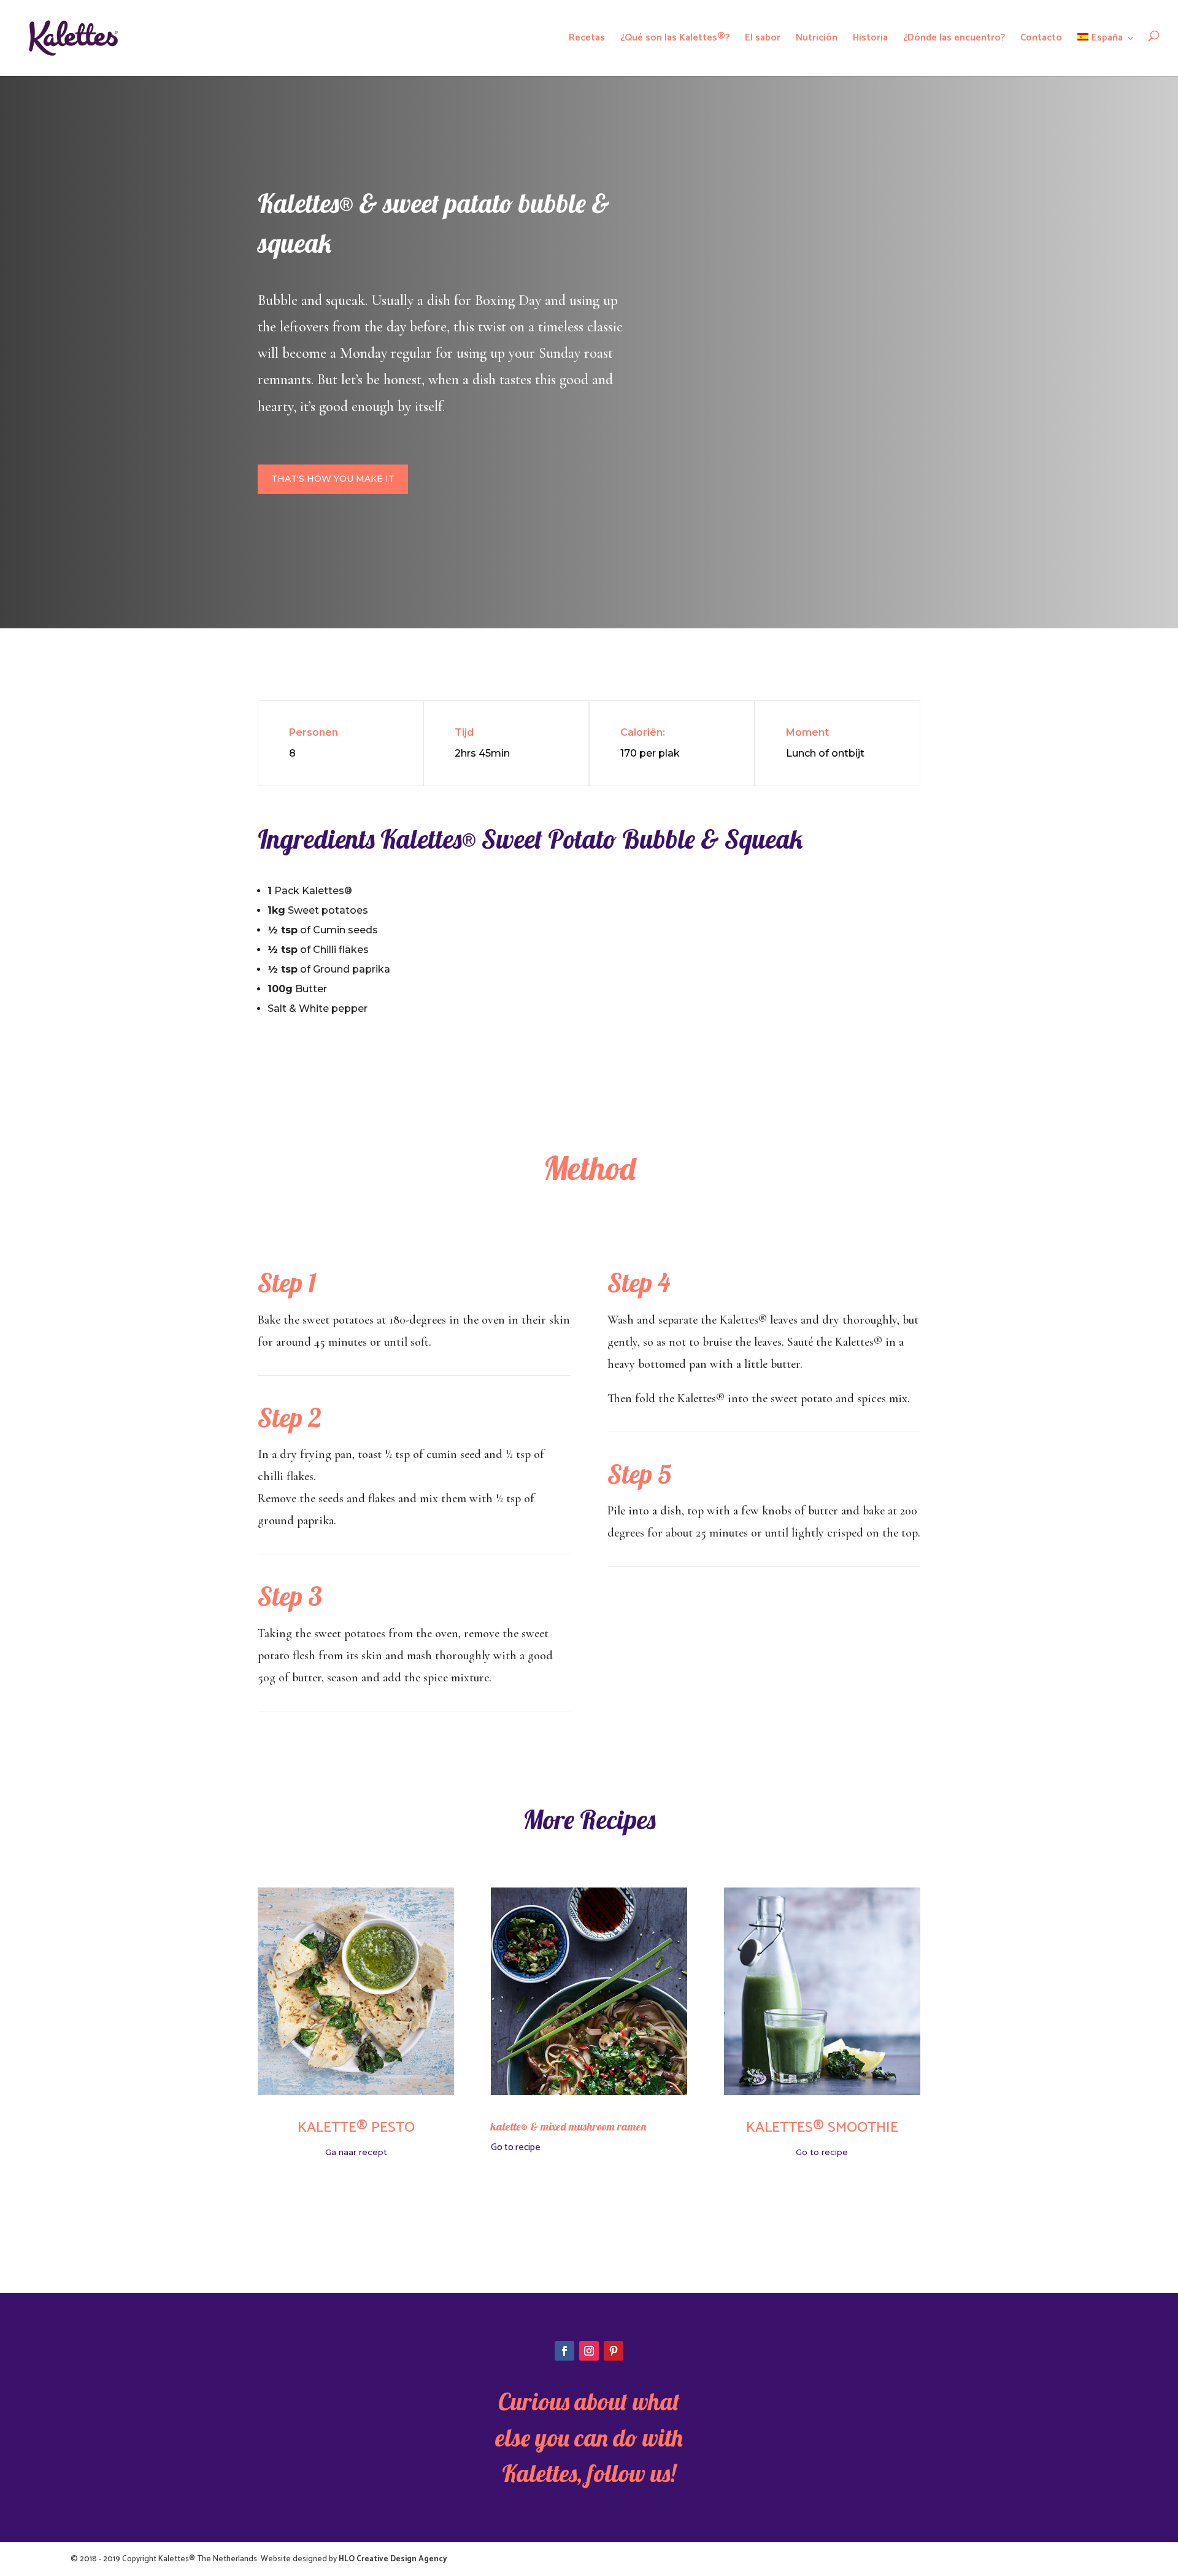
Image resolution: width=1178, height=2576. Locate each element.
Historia (870, 38)
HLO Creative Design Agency (393, 2559)
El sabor (763, 38)
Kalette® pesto (356, 2128)
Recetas (587, 38)
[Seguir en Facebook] (564, 2351)
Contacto (1041, 38)
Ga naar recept (356, 2152)
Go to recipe (516, 2147)
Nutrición (817, 38)
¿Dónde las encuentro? (954, 38)
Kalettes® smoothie (822, 2128)
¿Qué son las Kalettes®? (675, 38)
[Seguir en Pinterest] (614, 2351)
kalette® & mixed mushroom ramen (568, 2127)
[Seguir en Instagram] (589, 2351)
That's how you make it (333, 479)
